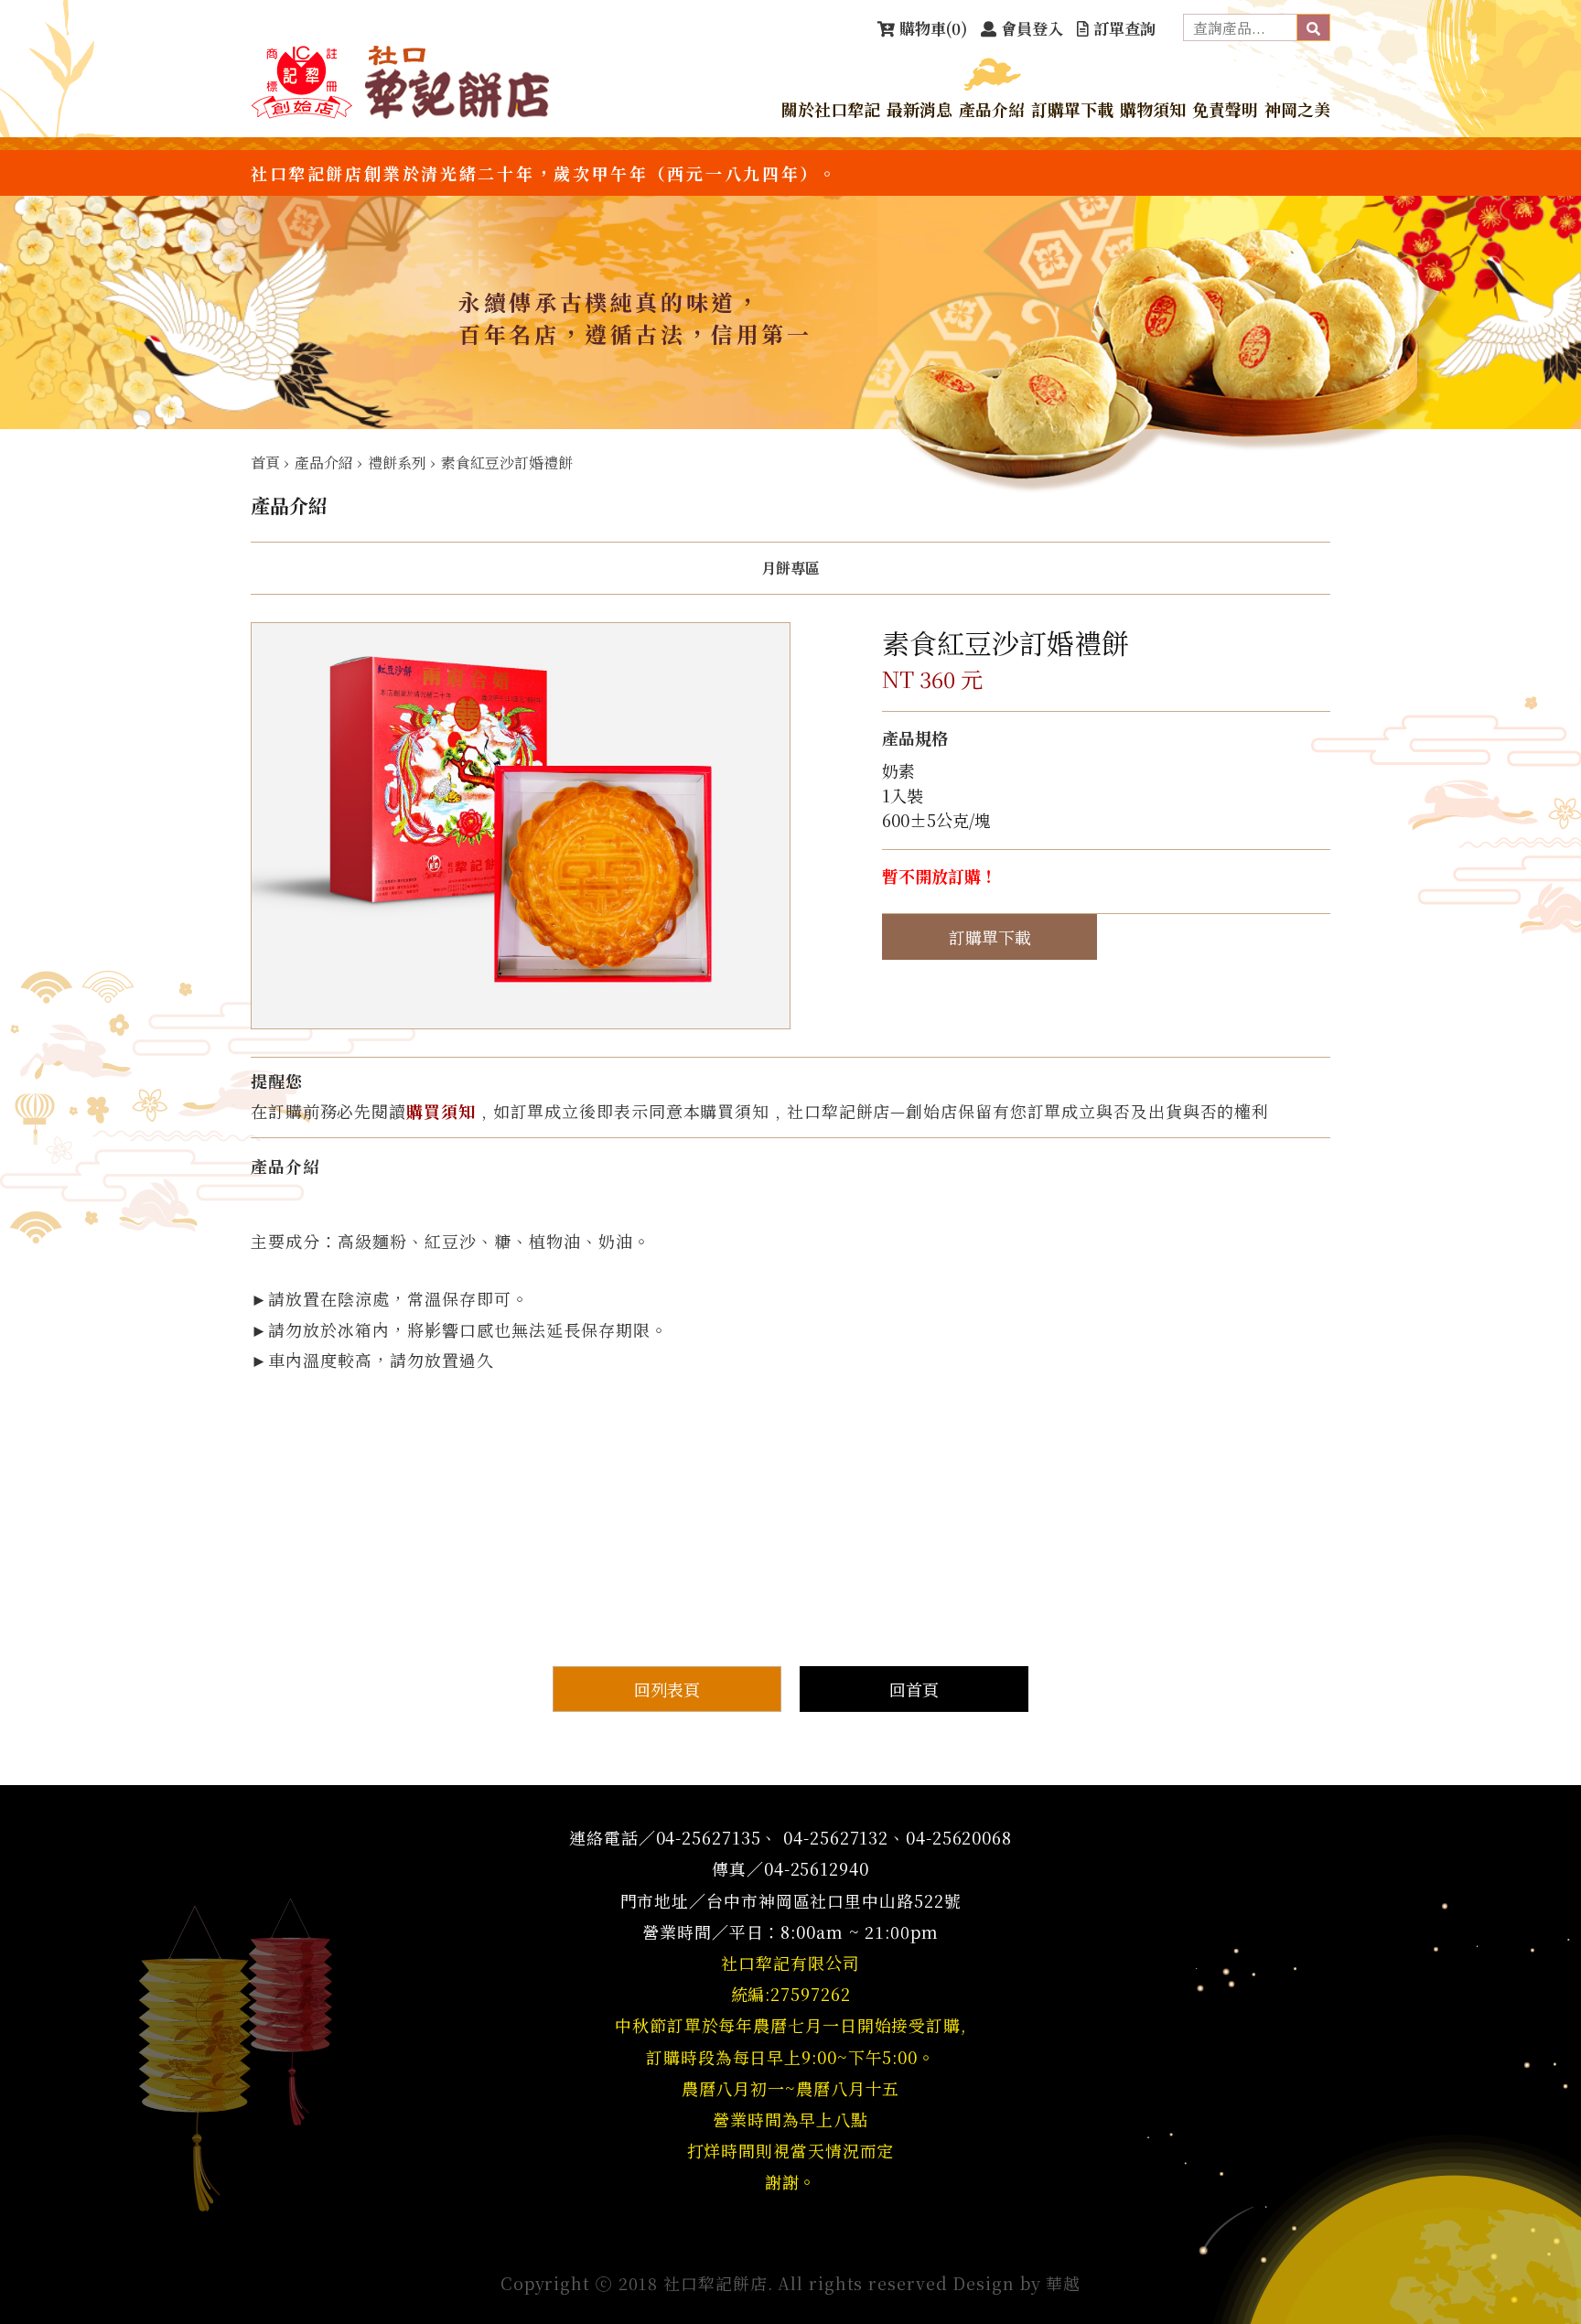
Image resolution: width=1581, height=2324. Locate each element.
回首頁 (914, 1689)
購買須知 (441, 1111)
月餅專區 (790, 568)
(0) (933, 28)
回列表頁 (667, 1689)
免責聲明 (1225, 109)
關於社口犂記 (831, 109)
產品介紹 (992, 109)
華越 (1063, 2283)
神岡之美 (1297, 109)
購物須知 (1153, 109)
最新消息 (920, 109)
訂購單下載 (1072, 109)
